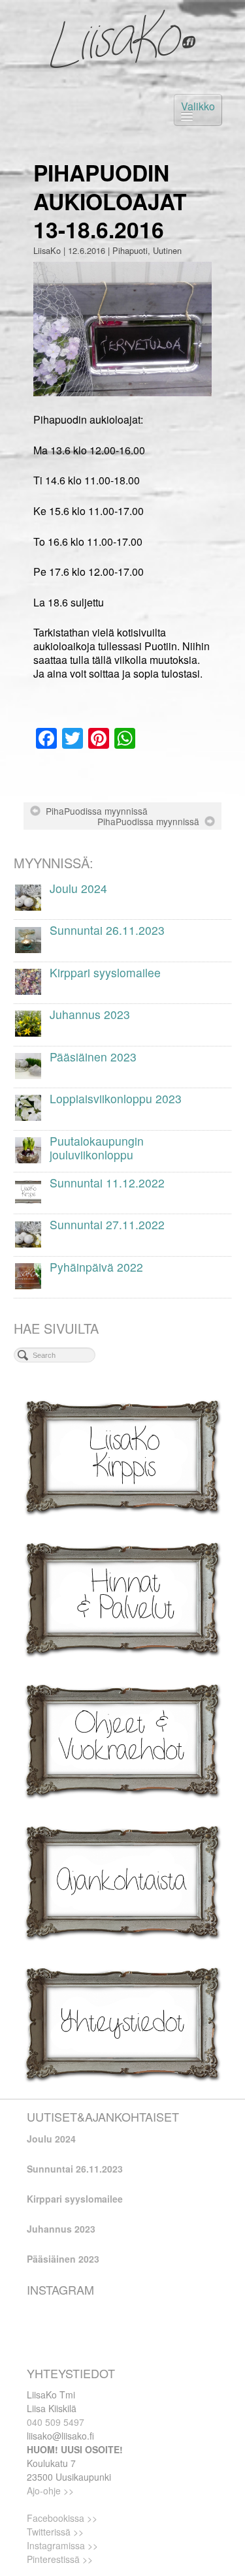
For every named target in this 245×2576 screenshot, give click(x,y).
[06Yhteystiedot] (123, 2023)
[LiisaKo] (123, 39)
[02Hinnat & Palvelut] (123, 1597)
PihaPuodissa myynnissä (97, 811)
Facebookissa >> (62, 2518)
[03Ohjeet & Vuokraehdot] (123, 1739)
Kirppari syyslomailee (75, 2199)
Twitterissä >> (55, 2532)
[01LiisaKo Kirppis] (123, 1455)
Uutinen (167, 250)
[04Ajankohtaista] (123, 1881)
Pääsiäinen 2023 (63, 2259)
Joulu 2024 (51, 2139)
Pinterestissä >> (60, 2559)
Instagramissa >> (62, 2545)
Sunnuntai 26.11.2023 (75, 2169)
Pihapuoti (130, 250)
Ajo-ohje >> (50, 2490)
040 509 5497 (56, 2422)
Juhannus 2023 (61, 2229)
